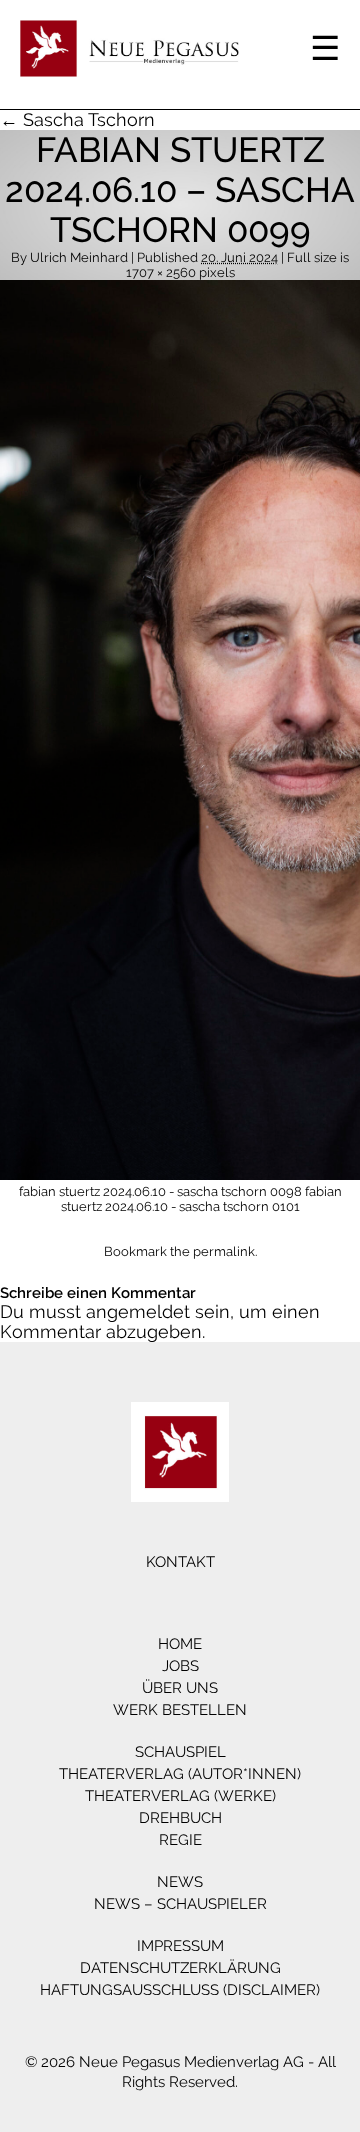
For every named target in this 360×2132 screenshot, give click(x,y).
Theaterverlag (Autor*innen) (180, 1774)
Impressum (180, 1946)
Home (180, 1644)
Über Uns (180, 1688)
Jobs (180, 1666)
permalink (224, 1251)
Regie (180, 1840)
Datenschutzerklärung (180, 1968)
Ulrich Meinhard (79, 257)
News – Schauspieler (180, 1904)
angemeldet (138, 1311)
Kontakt (180, 1562)
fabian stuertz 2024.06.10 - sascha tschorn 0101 (201, 1199)
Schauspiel (180, 1752)
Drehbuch (180, 1818)
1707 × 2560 (161, 272)
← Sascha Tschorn (77, 119)
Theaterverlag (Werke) (180, 1796)
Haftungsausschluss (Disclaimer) (180, 1990)
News (180, 1882)
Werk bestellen (180, 1710)
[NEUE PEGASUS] (180, 1452)
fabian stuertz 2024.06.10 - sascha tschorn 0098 (160, 1191)
